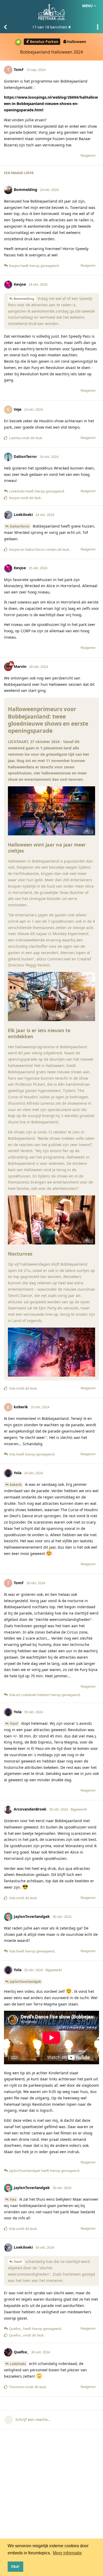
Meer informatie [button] (67, 2553)
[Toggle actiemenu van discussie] (98, 27)
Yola (13, 2199)
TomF (14, 1724)
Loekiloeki (18, 2364)
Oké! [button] (15, 2567)
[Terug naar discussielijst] (5, 27)
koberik (16, 1485)
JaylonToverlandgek (25, 1982)
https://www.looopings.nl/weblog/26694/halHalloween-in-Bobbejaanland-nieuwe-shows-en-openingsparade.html (51, 104)
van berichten (50, 27)
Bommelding (24, 299)
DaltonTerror (20, 526)
